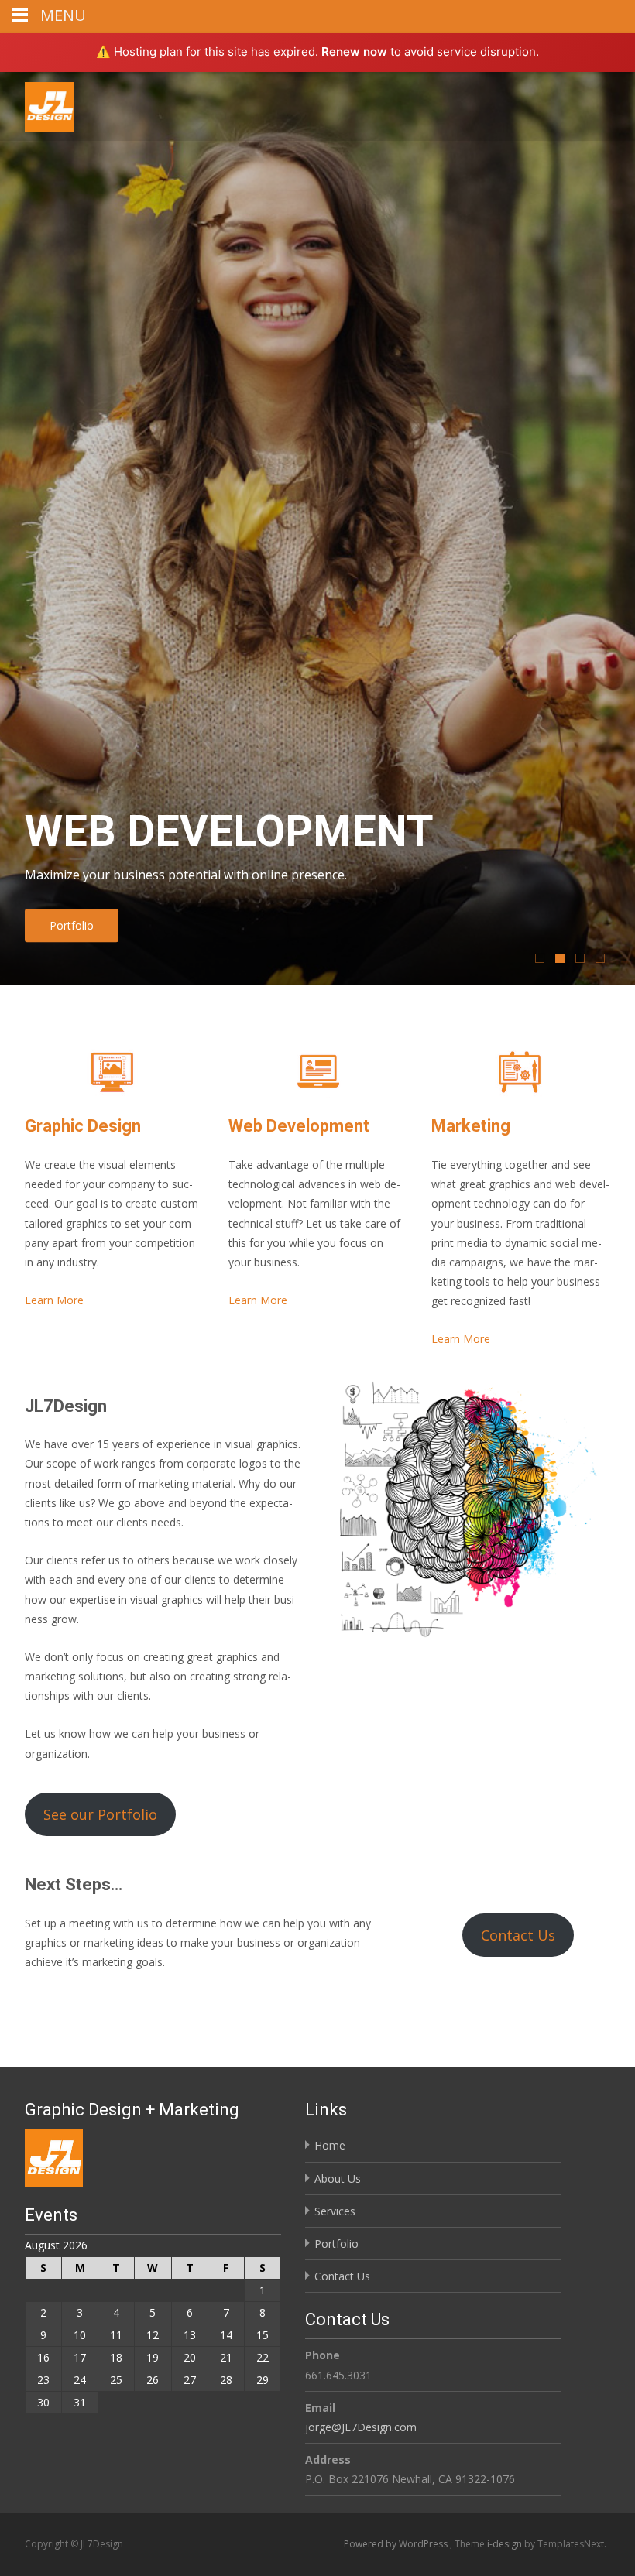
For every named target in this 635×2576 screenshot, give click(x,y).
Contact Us (518, 1935)
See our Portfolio (100, 1814)
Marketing (471, 1126)
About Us (338, 2179)
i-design (506, 2544)
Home (330, 2145)
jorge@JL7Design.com (361, 2427)
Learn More (54, 1300)
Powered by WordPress (397, 2544)
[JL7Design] (37, 103)
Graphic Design (83, 1126)
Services (335, 2211)
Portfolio (72, 925)
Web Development (299, 1126)
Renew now (354, 51)
